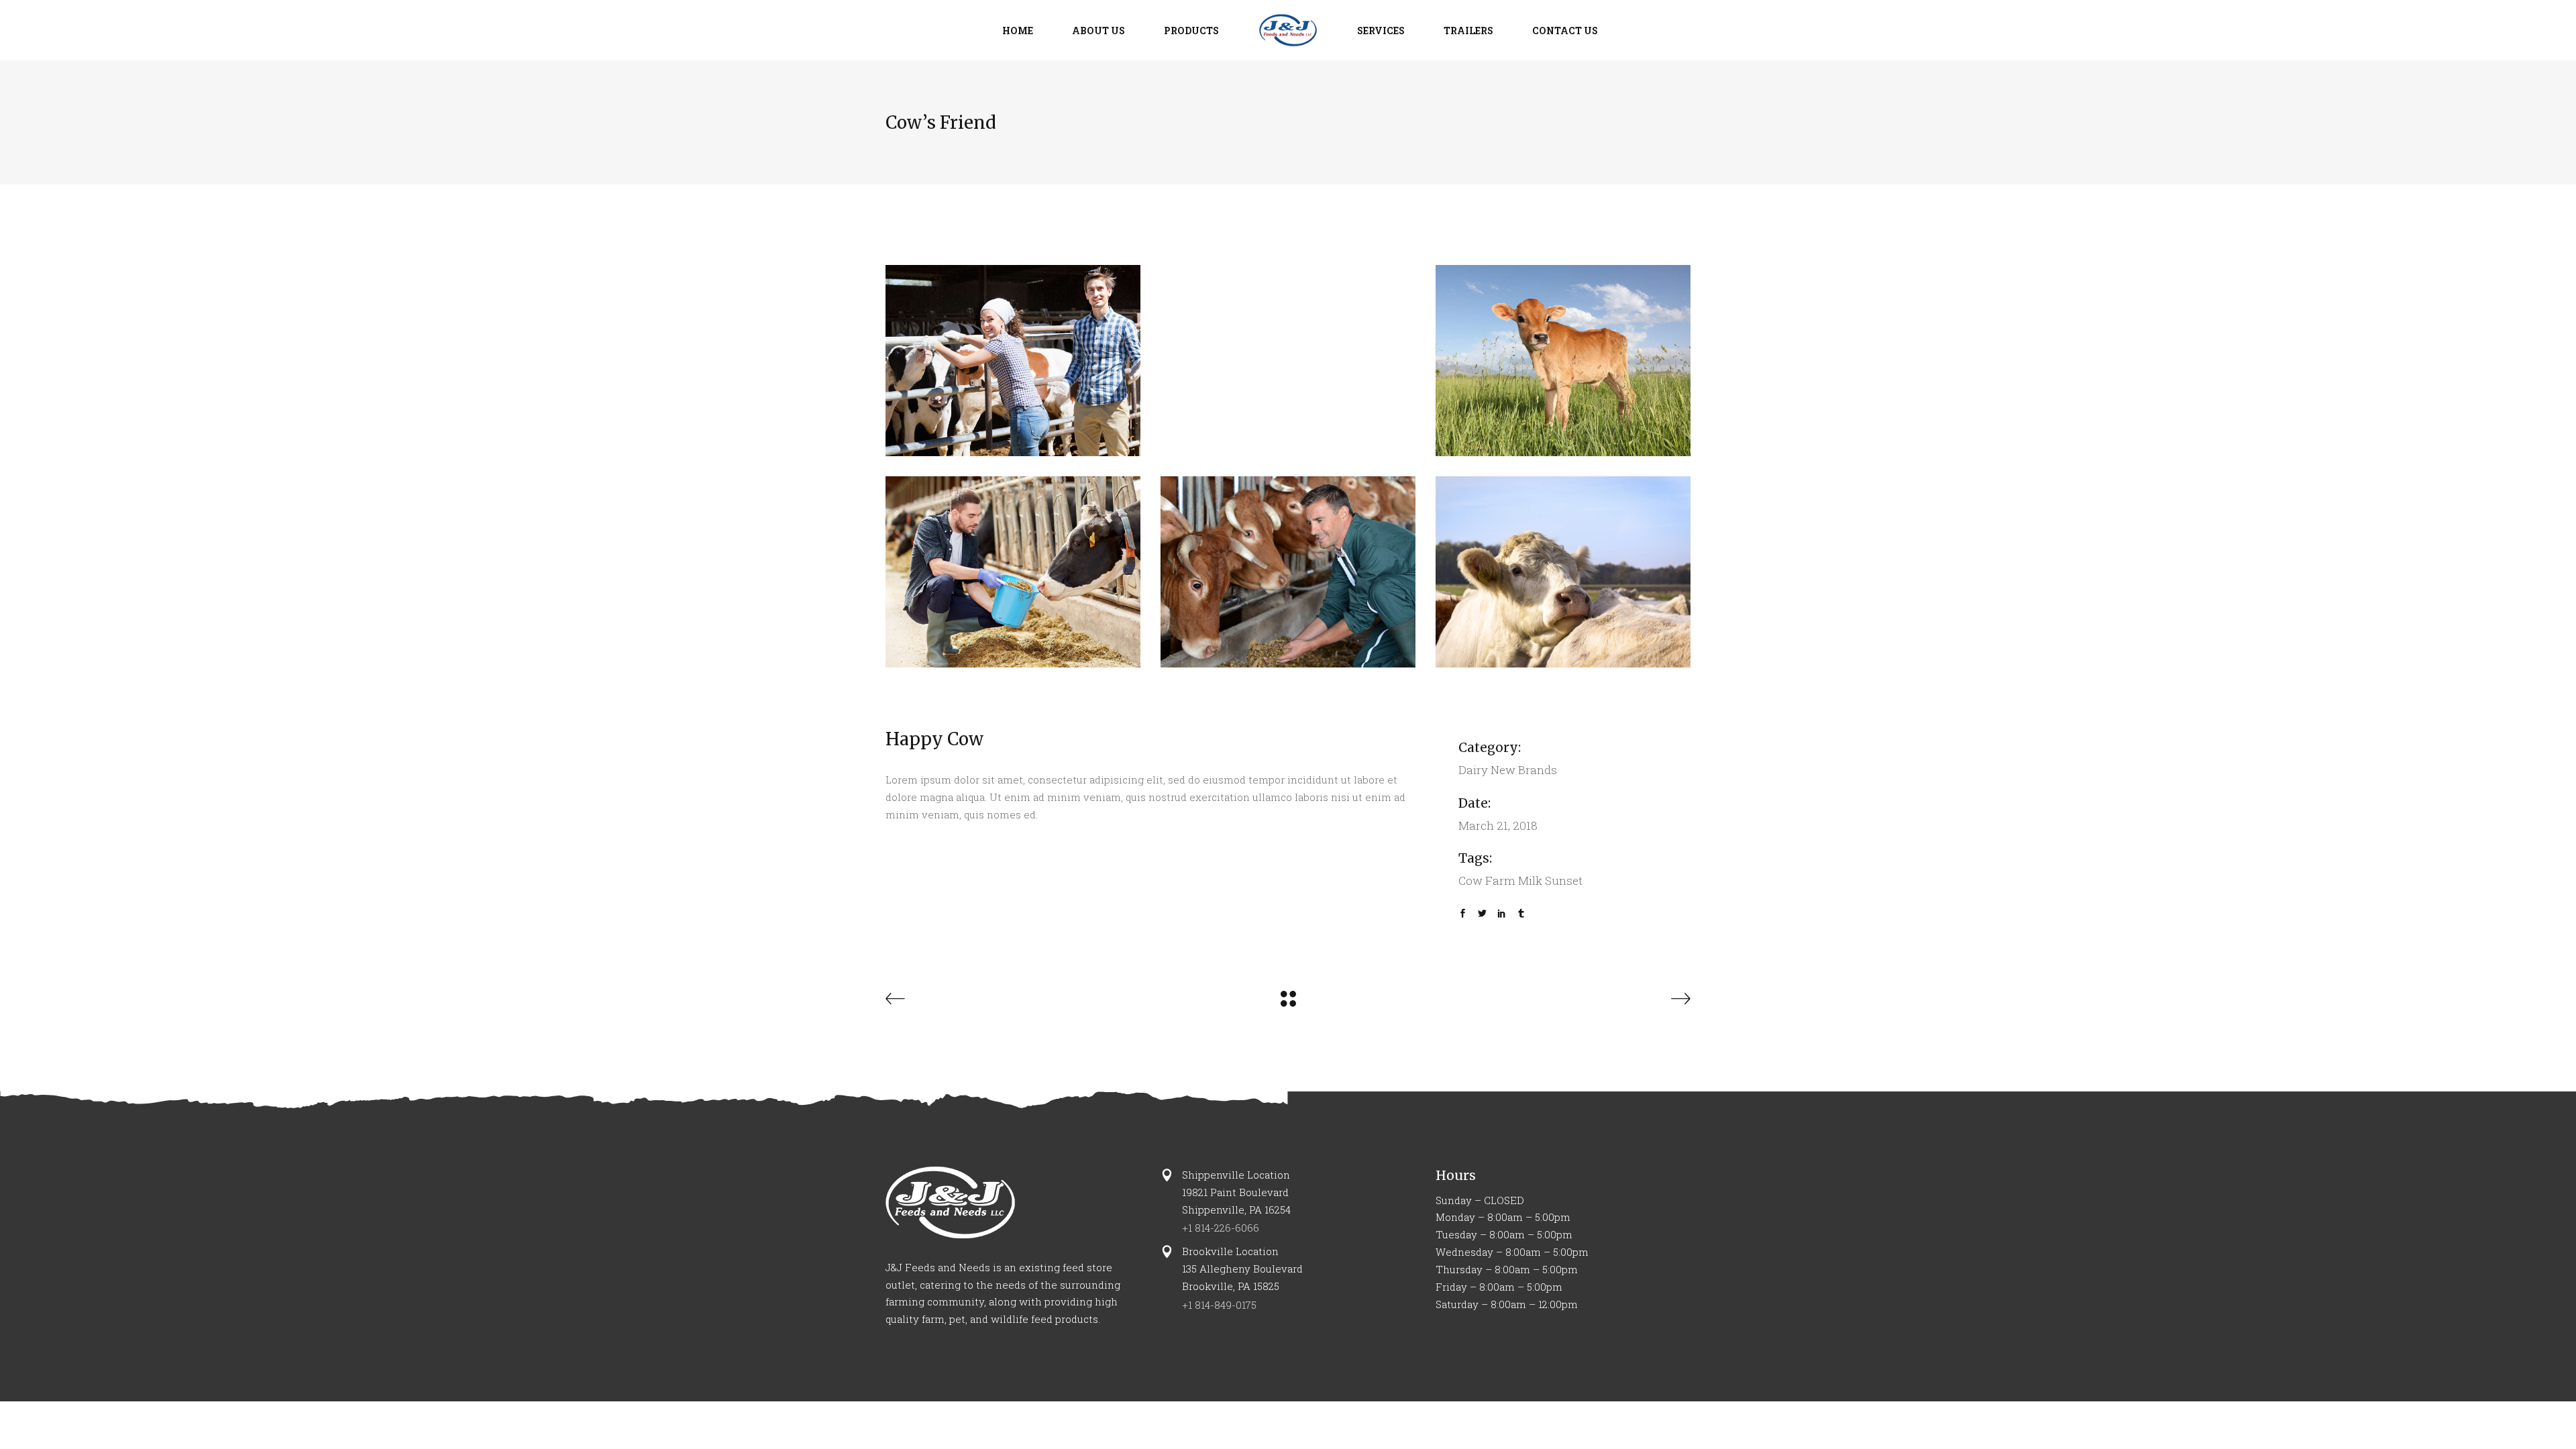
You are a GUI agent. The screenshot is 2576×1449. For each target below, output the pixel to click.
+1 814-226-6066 (1221, 1228)
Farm (1500, 880)
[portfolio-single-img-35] (1013, 361)
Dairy (1473, 770)
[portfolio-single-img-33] (1563, 572)
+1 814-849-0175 (1219, 1305)
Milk (1530, 880)
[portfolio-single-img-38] (1013, 572)
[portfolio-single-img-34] (1288, 572)
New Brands (1524, 770)
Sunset (1564, 880)
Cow (1470, 880)
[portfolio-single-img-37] (1563, 361)
